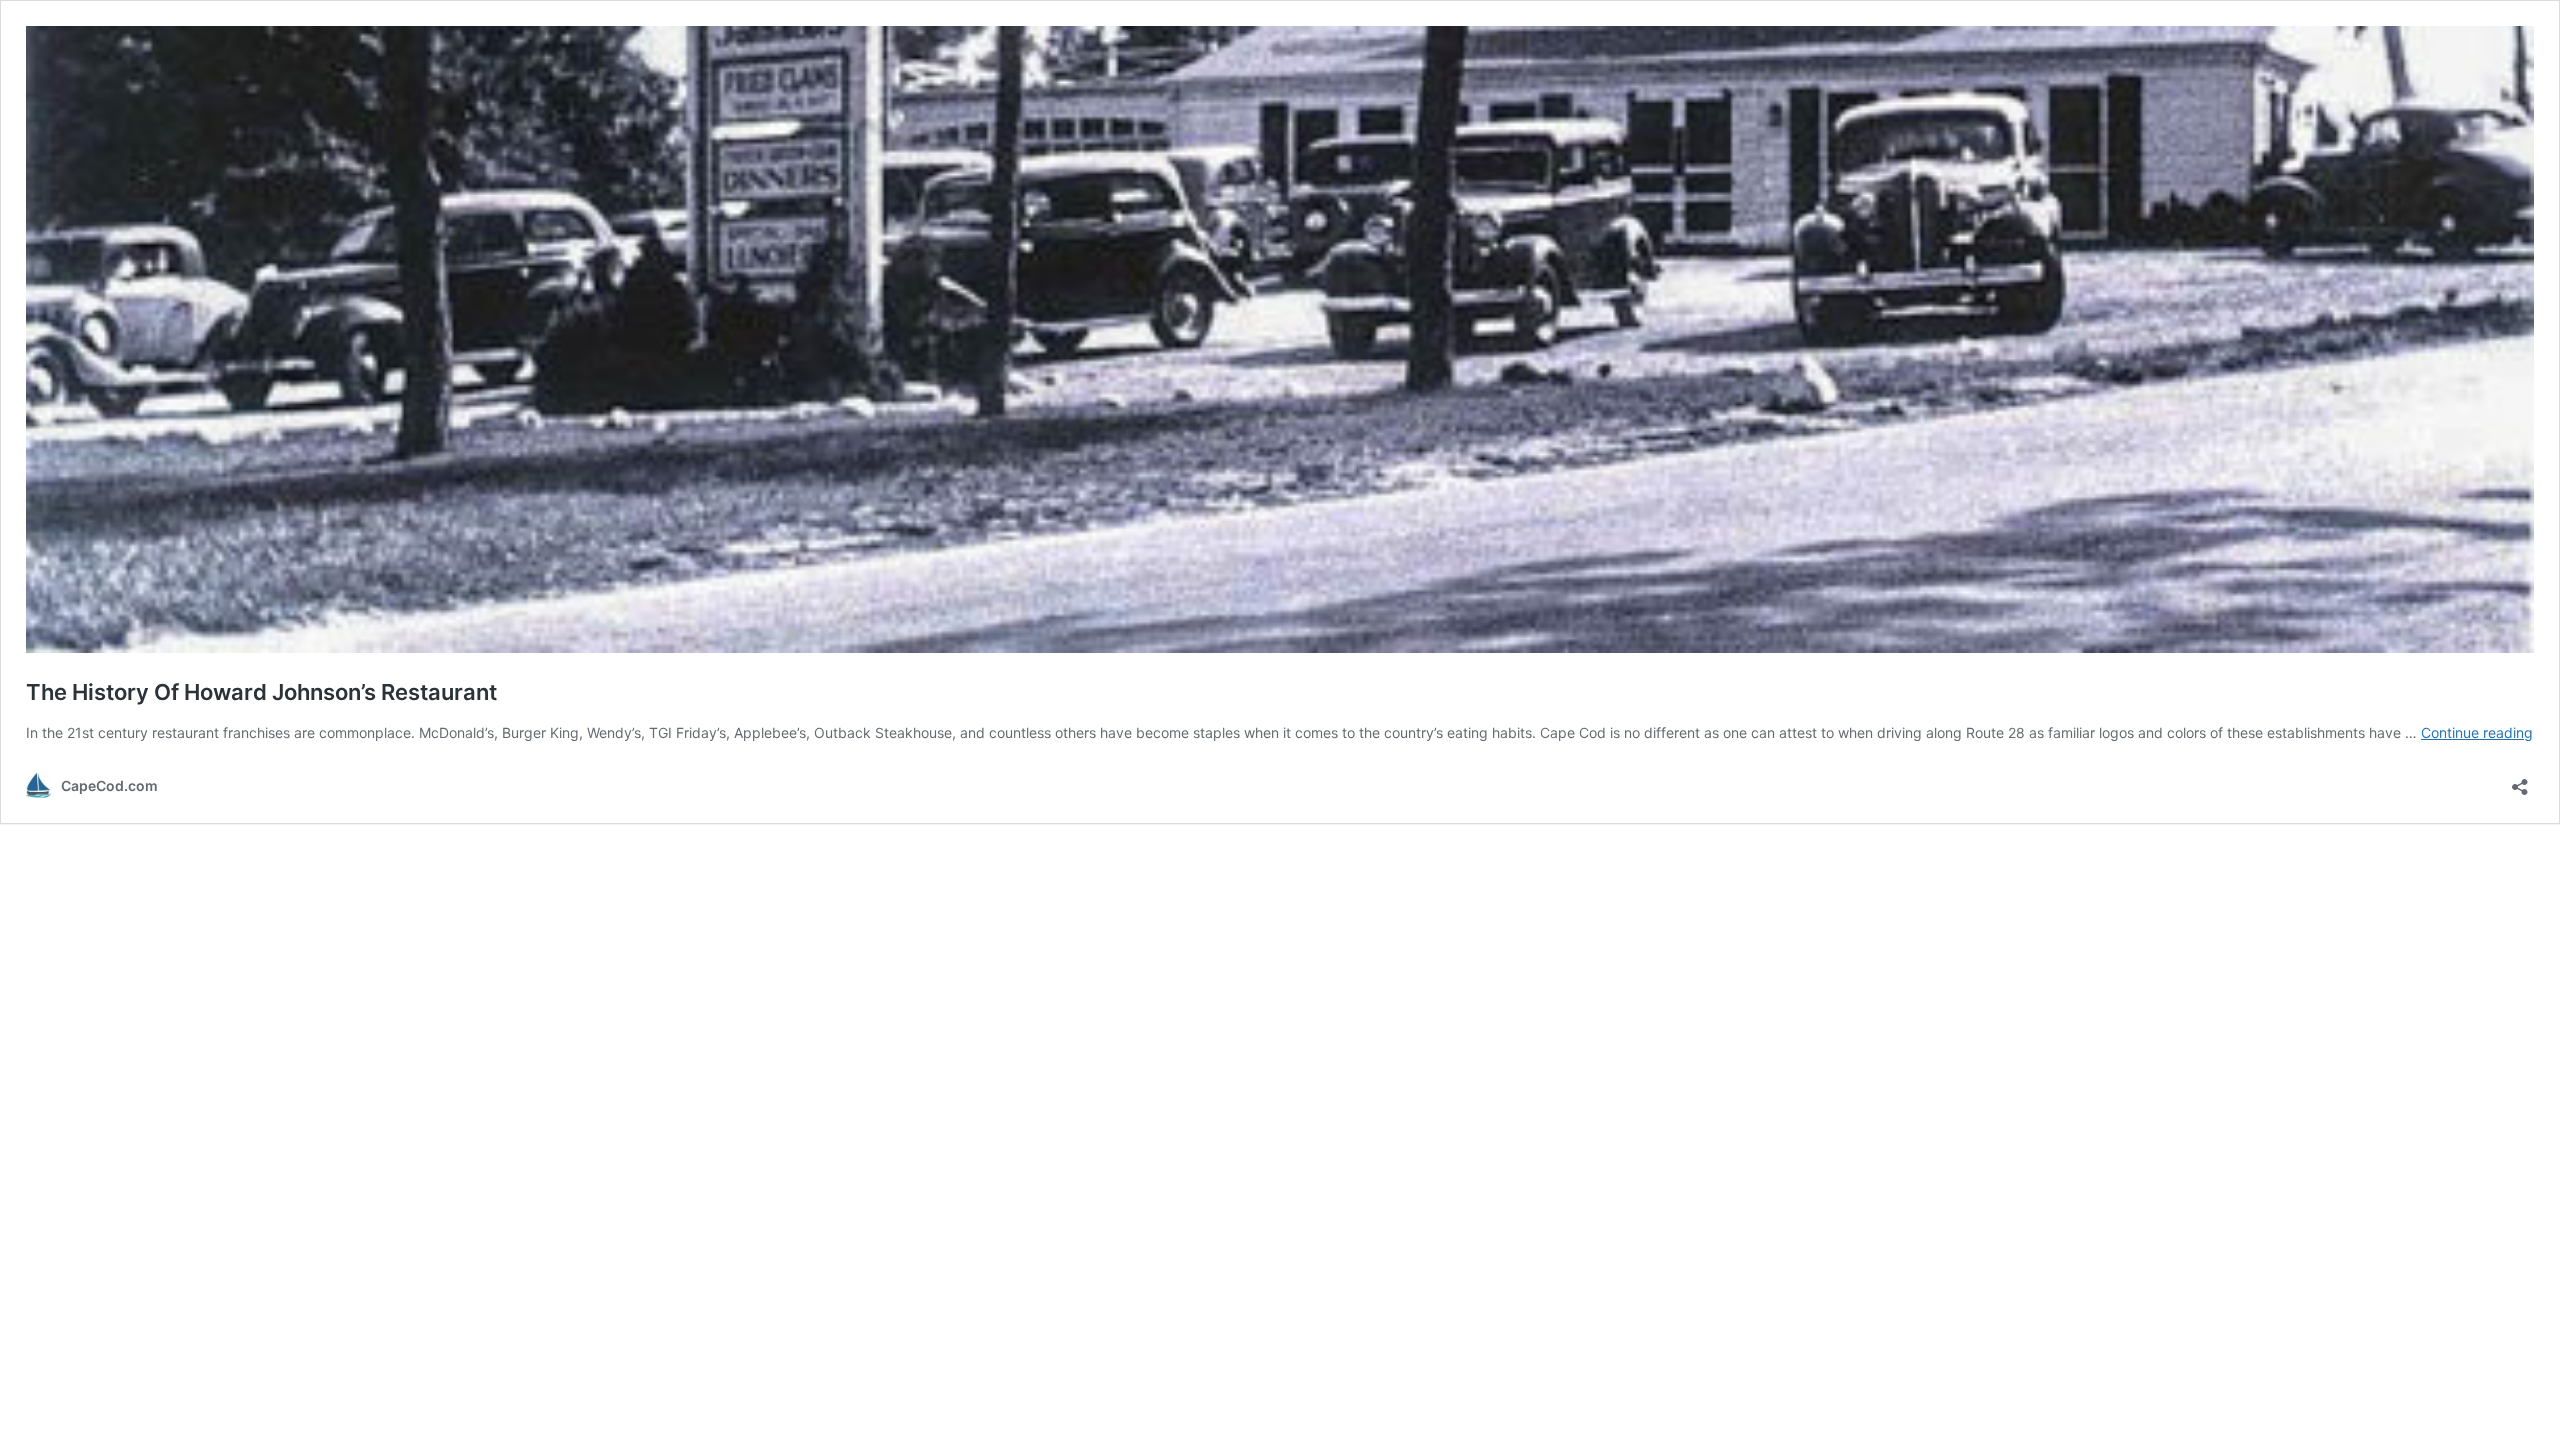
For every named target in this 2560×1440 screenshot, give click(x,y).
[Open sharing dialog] (2520, 780)
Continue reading (2477, 732)
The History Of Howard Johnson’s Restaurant (261, 692)
